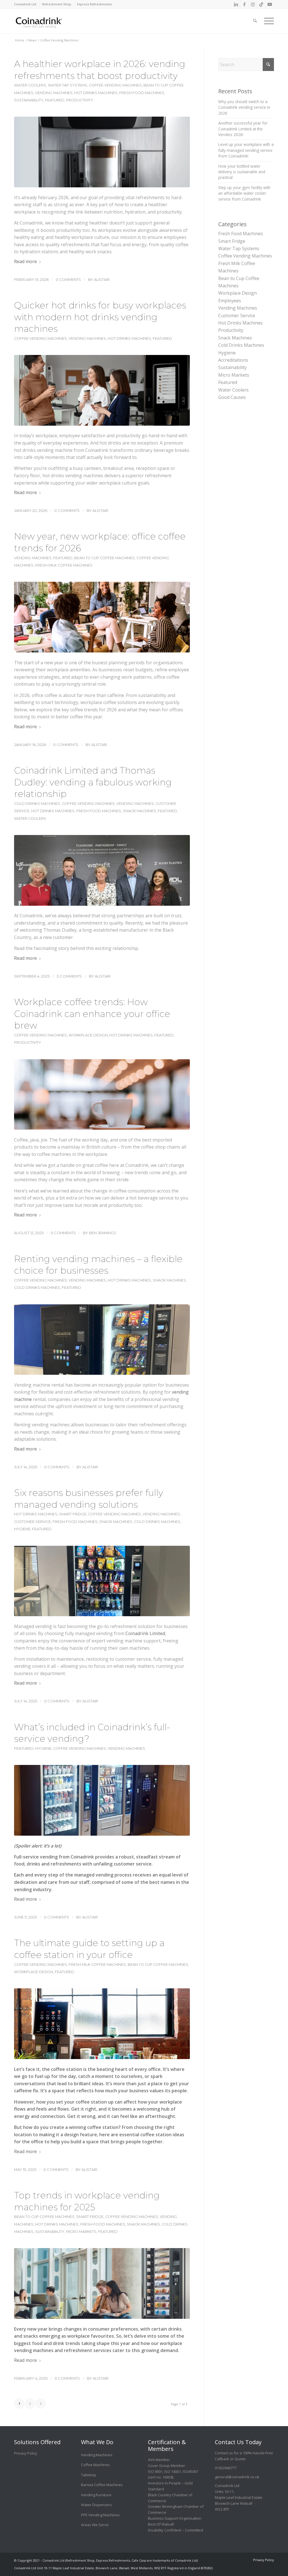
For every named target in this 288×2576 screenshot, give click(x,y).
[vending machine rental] (102, 1340)
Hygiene (22, 1529)
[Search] (255, 17)
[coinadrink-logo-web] (51, 21)
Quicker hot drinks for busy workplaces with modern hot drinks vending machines (100, 317)
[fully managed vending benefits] (102, 1581)
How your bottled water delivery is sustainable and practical (242, 172)
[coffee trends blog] (102, 1095)
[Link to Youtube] (270, 4)
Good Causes (232, 397)
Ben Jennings (103, 1233)
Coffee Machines (95, 2465)
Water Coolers (30, 85)
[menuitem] (27, 4)
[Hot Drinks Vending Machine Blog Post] (102, 390)
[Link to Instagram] (253, 4)
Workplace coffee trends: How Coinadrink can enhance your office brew (92, 1014)
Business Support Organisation (175, 2518)
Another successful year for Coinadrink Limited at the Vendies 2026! (243, 129)
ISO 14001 (173, 2471)
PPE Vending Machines (100, 2515)
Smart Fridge (73, 1514)
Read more (25, 261)
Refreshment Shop (57, 4)
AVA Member (159, 2460)
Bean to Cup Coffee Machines (104, 558)
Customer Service (32, 1522)
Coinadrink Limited (145, 1633)
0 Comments (68, 279)
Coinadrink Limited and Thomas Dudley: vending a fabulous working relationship (93, 782)
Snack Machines (139, 811)
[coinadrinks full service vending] (102, 1800)
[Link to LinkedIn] (236, 4)
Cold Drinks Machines (37, 804)
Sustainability (29, 100)
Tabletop (89, 2475)
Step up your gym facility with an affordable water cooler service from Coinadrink (244, 193)
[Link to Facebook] (244, 4)
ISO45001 (190, 2471)
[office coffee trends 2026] (102, 617)
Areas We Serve (95, 2525)
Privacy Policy (26, 2453)
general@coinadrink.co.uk (237, 2477)
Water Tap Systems (67, 85)
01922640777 (226, 2468)
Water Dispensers (96, 2505)
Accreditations (233, 360)
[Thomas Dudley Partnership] (102, 870)
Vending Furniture (96, 2495)
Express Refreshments (94, 4)
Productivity (80, 100)
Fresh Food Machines (142, 93)
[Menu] (267, 17)
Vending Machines (54, 93)
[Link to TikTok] (261, 4)
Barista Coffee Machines (102, 2485)
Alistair (102, 279)
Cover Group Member (166, 2466)
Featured (55, 100)
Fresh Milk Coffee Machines (64, 565)
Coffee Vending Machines (115, 85)
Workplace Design (88, 1035)
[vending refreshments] (102, 152)
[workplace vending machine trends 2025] (102, 2283)
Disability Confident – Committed (175, 2530)
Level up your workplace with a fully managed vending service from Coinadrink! (246, 150)
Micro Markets (81, 2232)
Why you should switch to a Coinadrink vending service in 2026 (244, 107)
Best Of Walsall (161, 2524)
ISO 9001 (155, 2471)
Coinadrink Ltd (25, 4)
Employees (230, 301)
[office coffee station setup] (102, 2024)
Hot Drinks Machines (96, 93)
